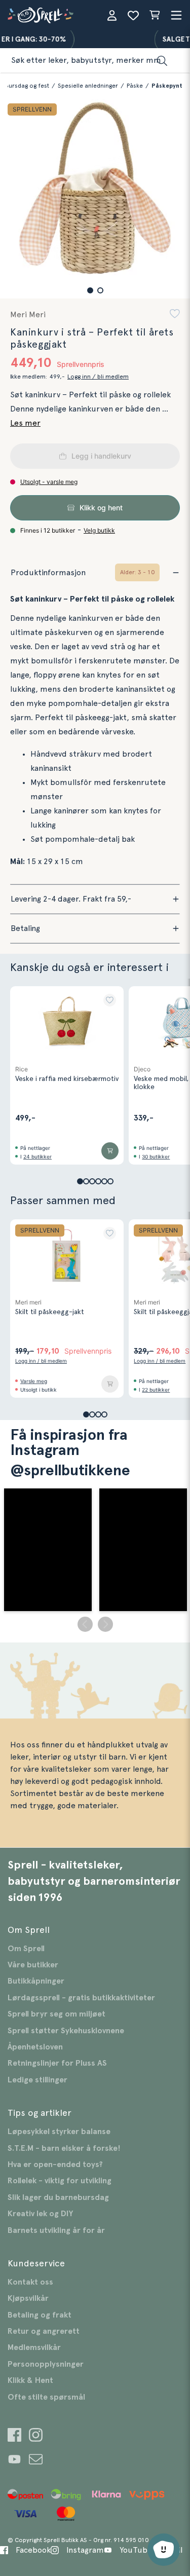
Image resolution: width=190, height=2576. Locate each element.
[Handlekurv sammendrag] (155, 15)
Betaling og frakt (40, 2315)
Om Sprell (26, 1949)
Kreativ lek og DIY (40, 2214)
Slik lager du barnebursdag (58, 2197)
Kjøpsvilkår (28, 2298)
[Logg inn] (112, 15)
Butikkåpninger (36, 1981)
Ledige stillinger (37, 2080)
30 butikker (156, 1156)
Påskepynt (167, 86)
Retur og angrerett (44, 2331)
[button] (90, 290)
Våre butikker (33, 1965)
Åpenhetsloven (35, 2047)
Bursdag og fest (27, 86)
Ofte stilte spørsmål (46, 2397)
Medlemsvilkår (34, 2347)
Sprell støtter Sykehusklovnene (66, 2031)
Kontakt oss (30, 2282)
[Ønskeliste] (133, 15)
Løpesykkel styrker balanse (59, 2132)
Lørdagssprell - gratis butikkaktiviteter (81, 1998)
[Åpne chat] (164, 2550)
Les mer (25, 423)
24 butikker (37, 1156)
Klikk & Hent (30, 2380)
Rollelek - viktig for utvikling (60, 2181)
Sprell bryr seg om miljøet (56, 2014)
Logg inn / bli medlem (98, 377)
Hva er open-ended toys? (55, 2164)
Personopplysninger (46, 2364)
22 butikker (156, 1390)
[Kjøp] (110, 1151)
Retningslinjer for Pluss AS (57, 2063)
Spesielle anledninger (88, 86)
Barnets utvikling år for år (56, 2230)
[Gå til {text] (14, 2436)
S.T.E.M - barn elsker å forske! (64, 2148)
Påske (135, 86)
